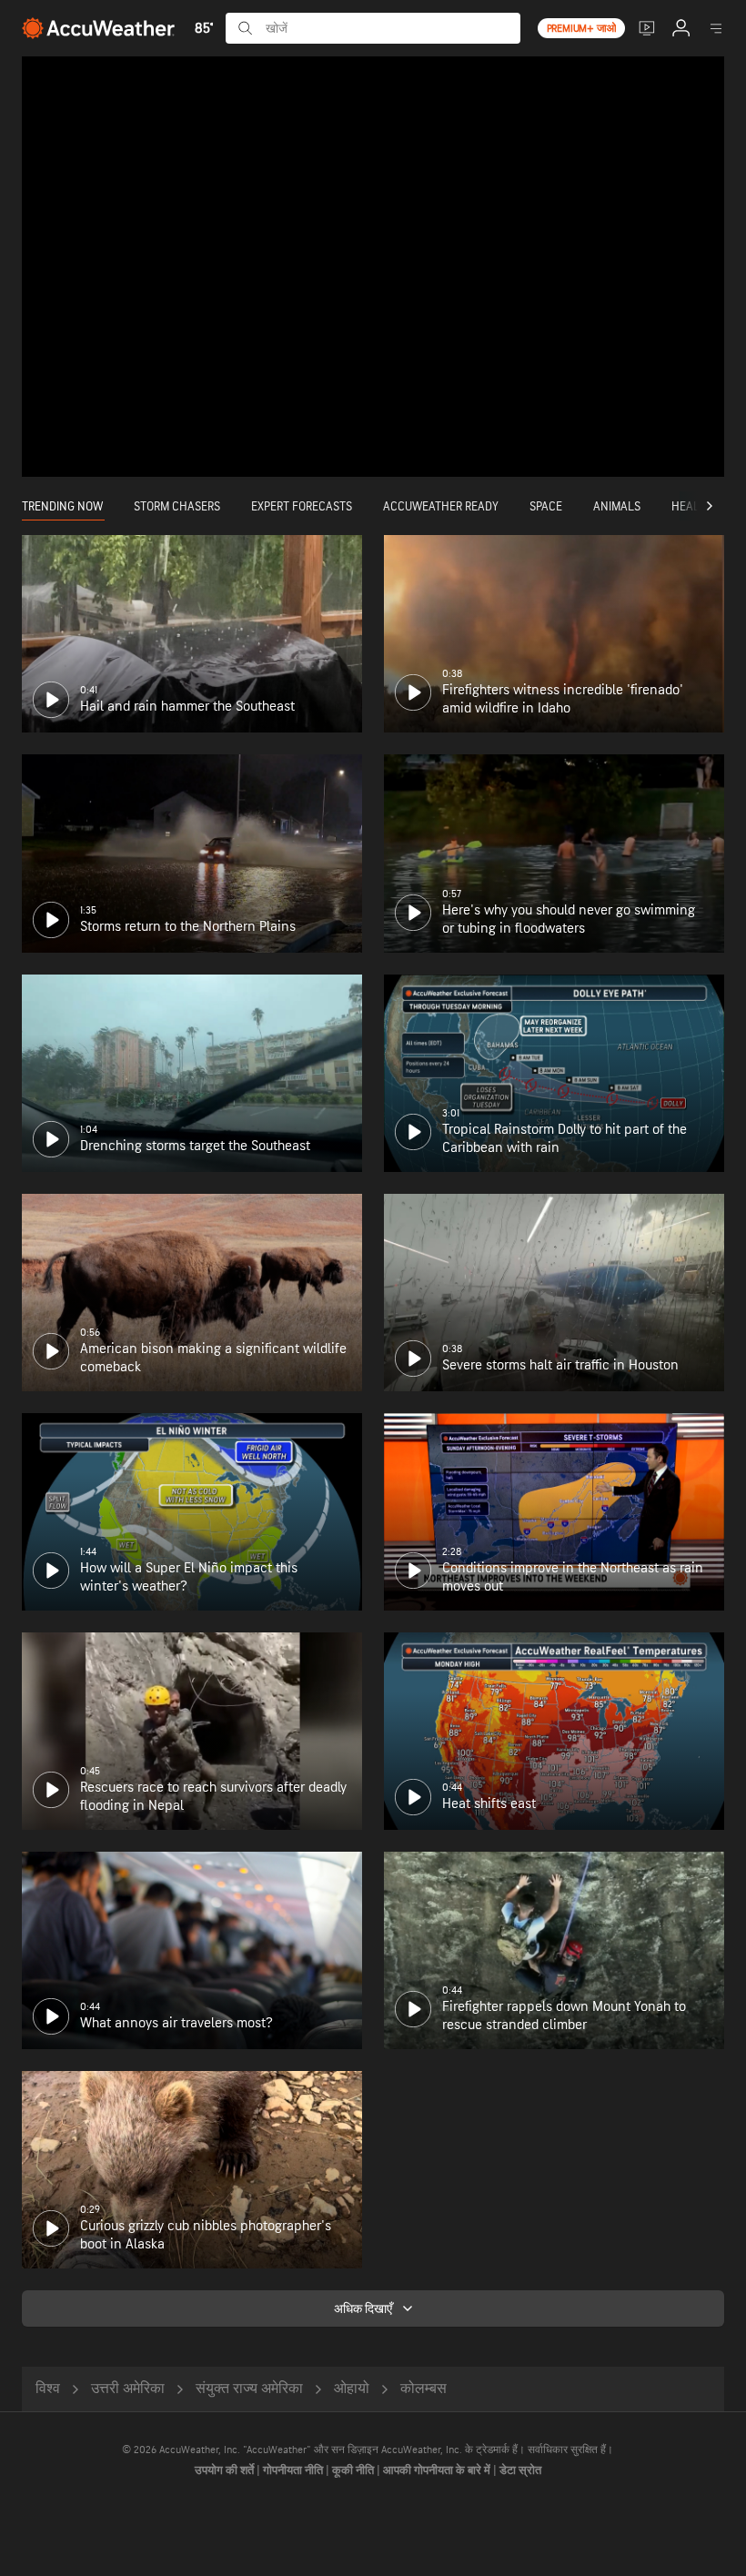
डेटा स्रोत (520, 2470)
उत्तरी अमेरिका (128, 2389)
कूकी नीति (354, 2470)
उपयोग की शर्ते (226, 2470)
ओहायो (352, 2389)
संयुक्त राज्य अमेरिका (249, 2389)
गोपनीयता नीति (294, 2470)
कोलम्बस (423, 2389)
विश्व (48, 2389)
